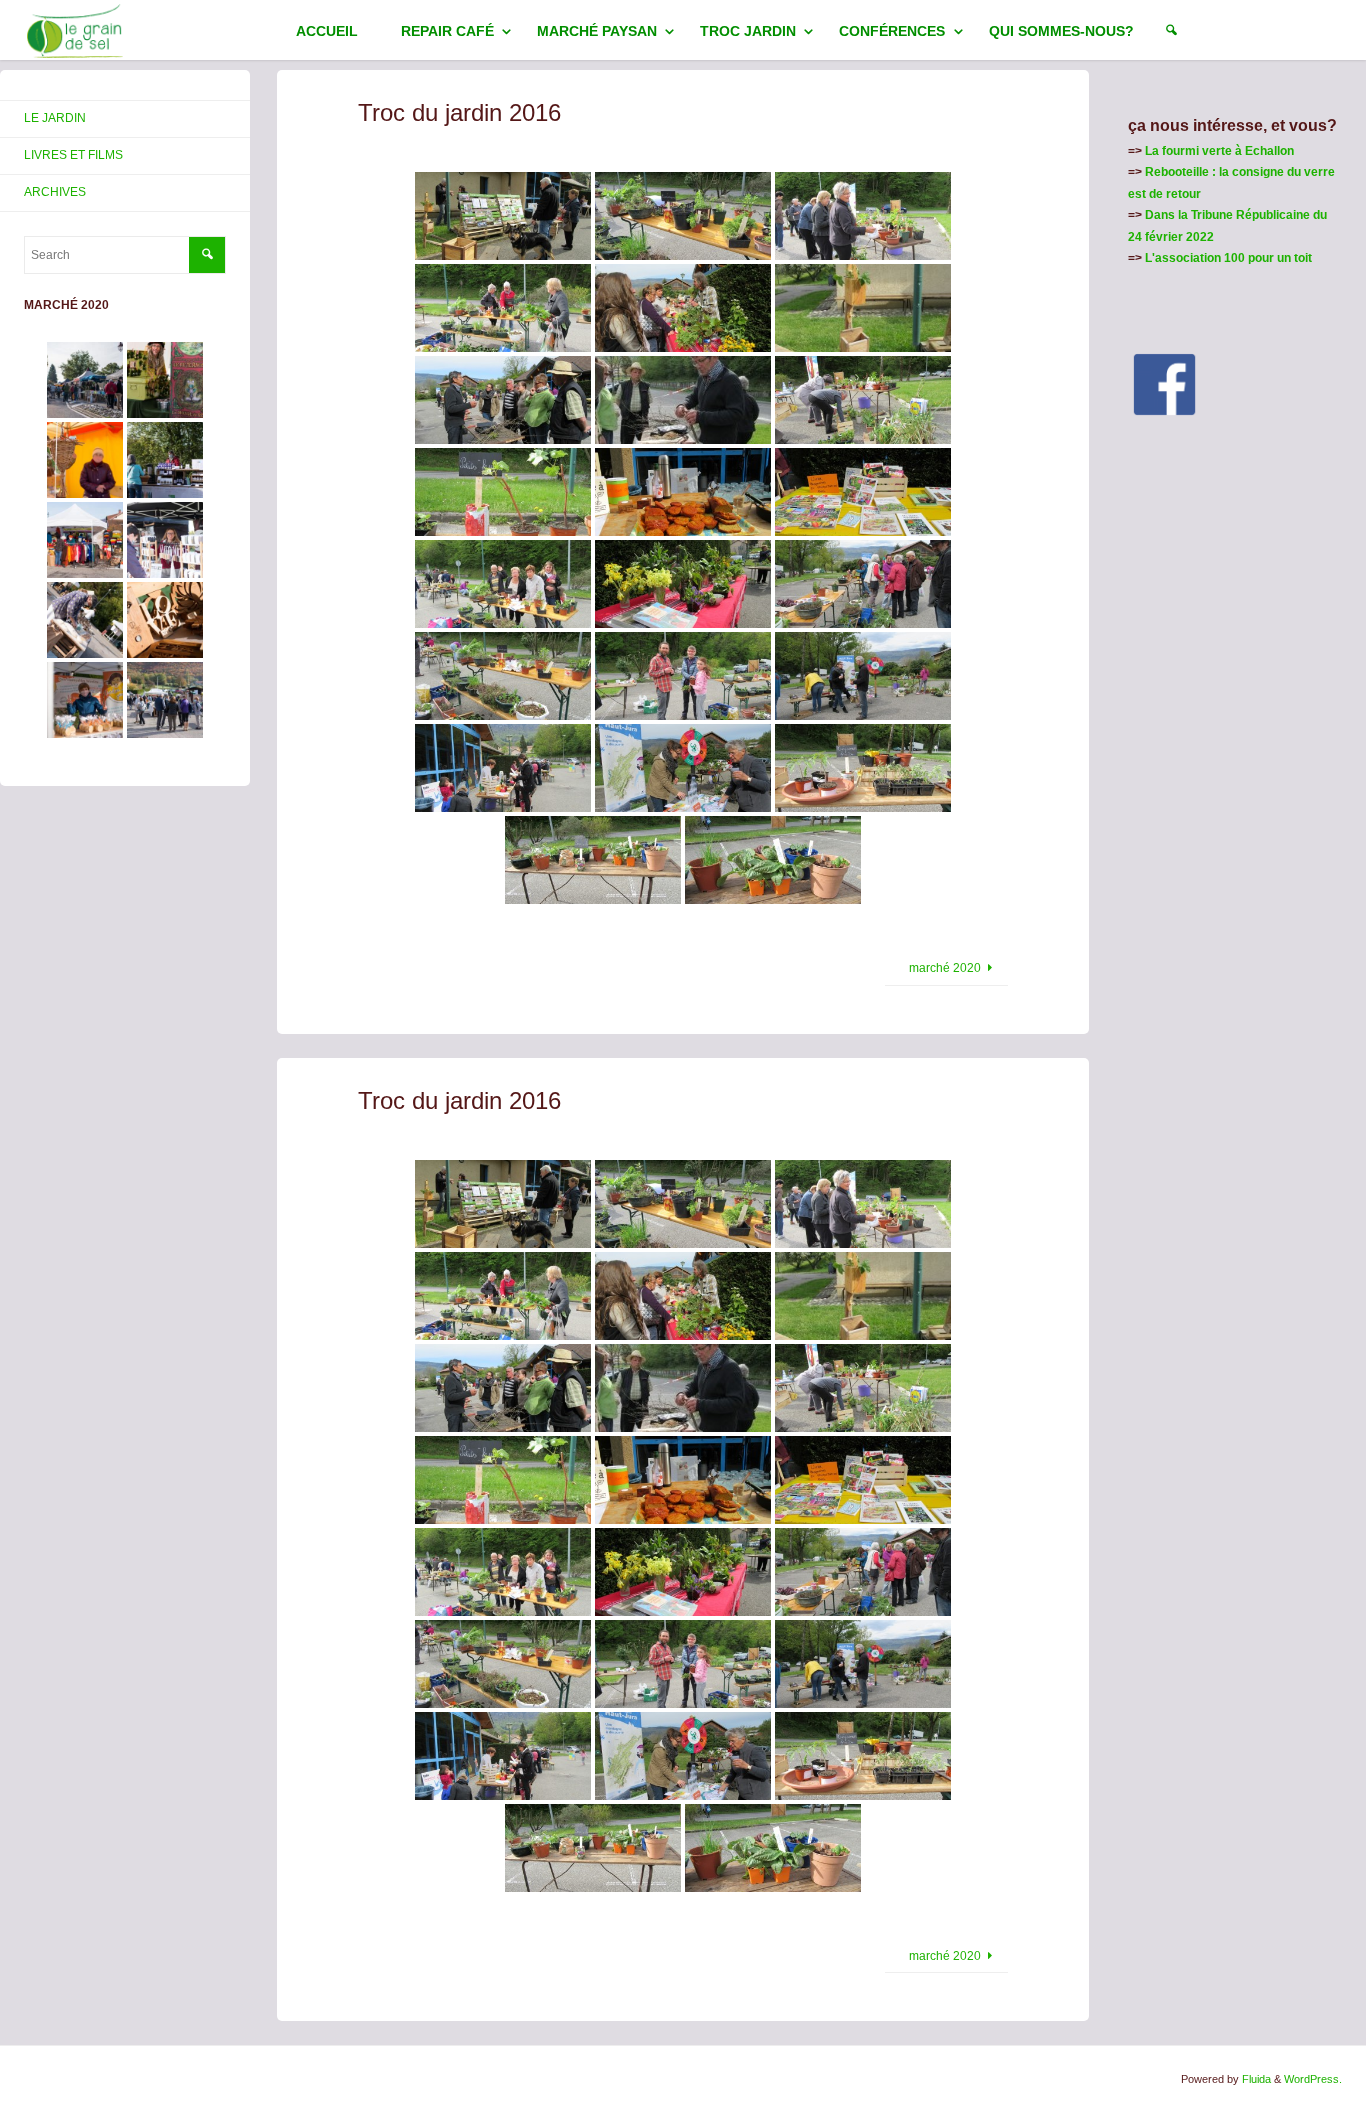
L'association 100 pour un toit (1228, 258)
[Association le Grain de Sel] (75, 30)
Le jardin (55, 118)
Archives (55, 192)
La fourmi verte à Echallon (1219, 151)
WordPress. (1313, 2079)
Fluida (1255, 2079)
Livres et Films (73, 155)
